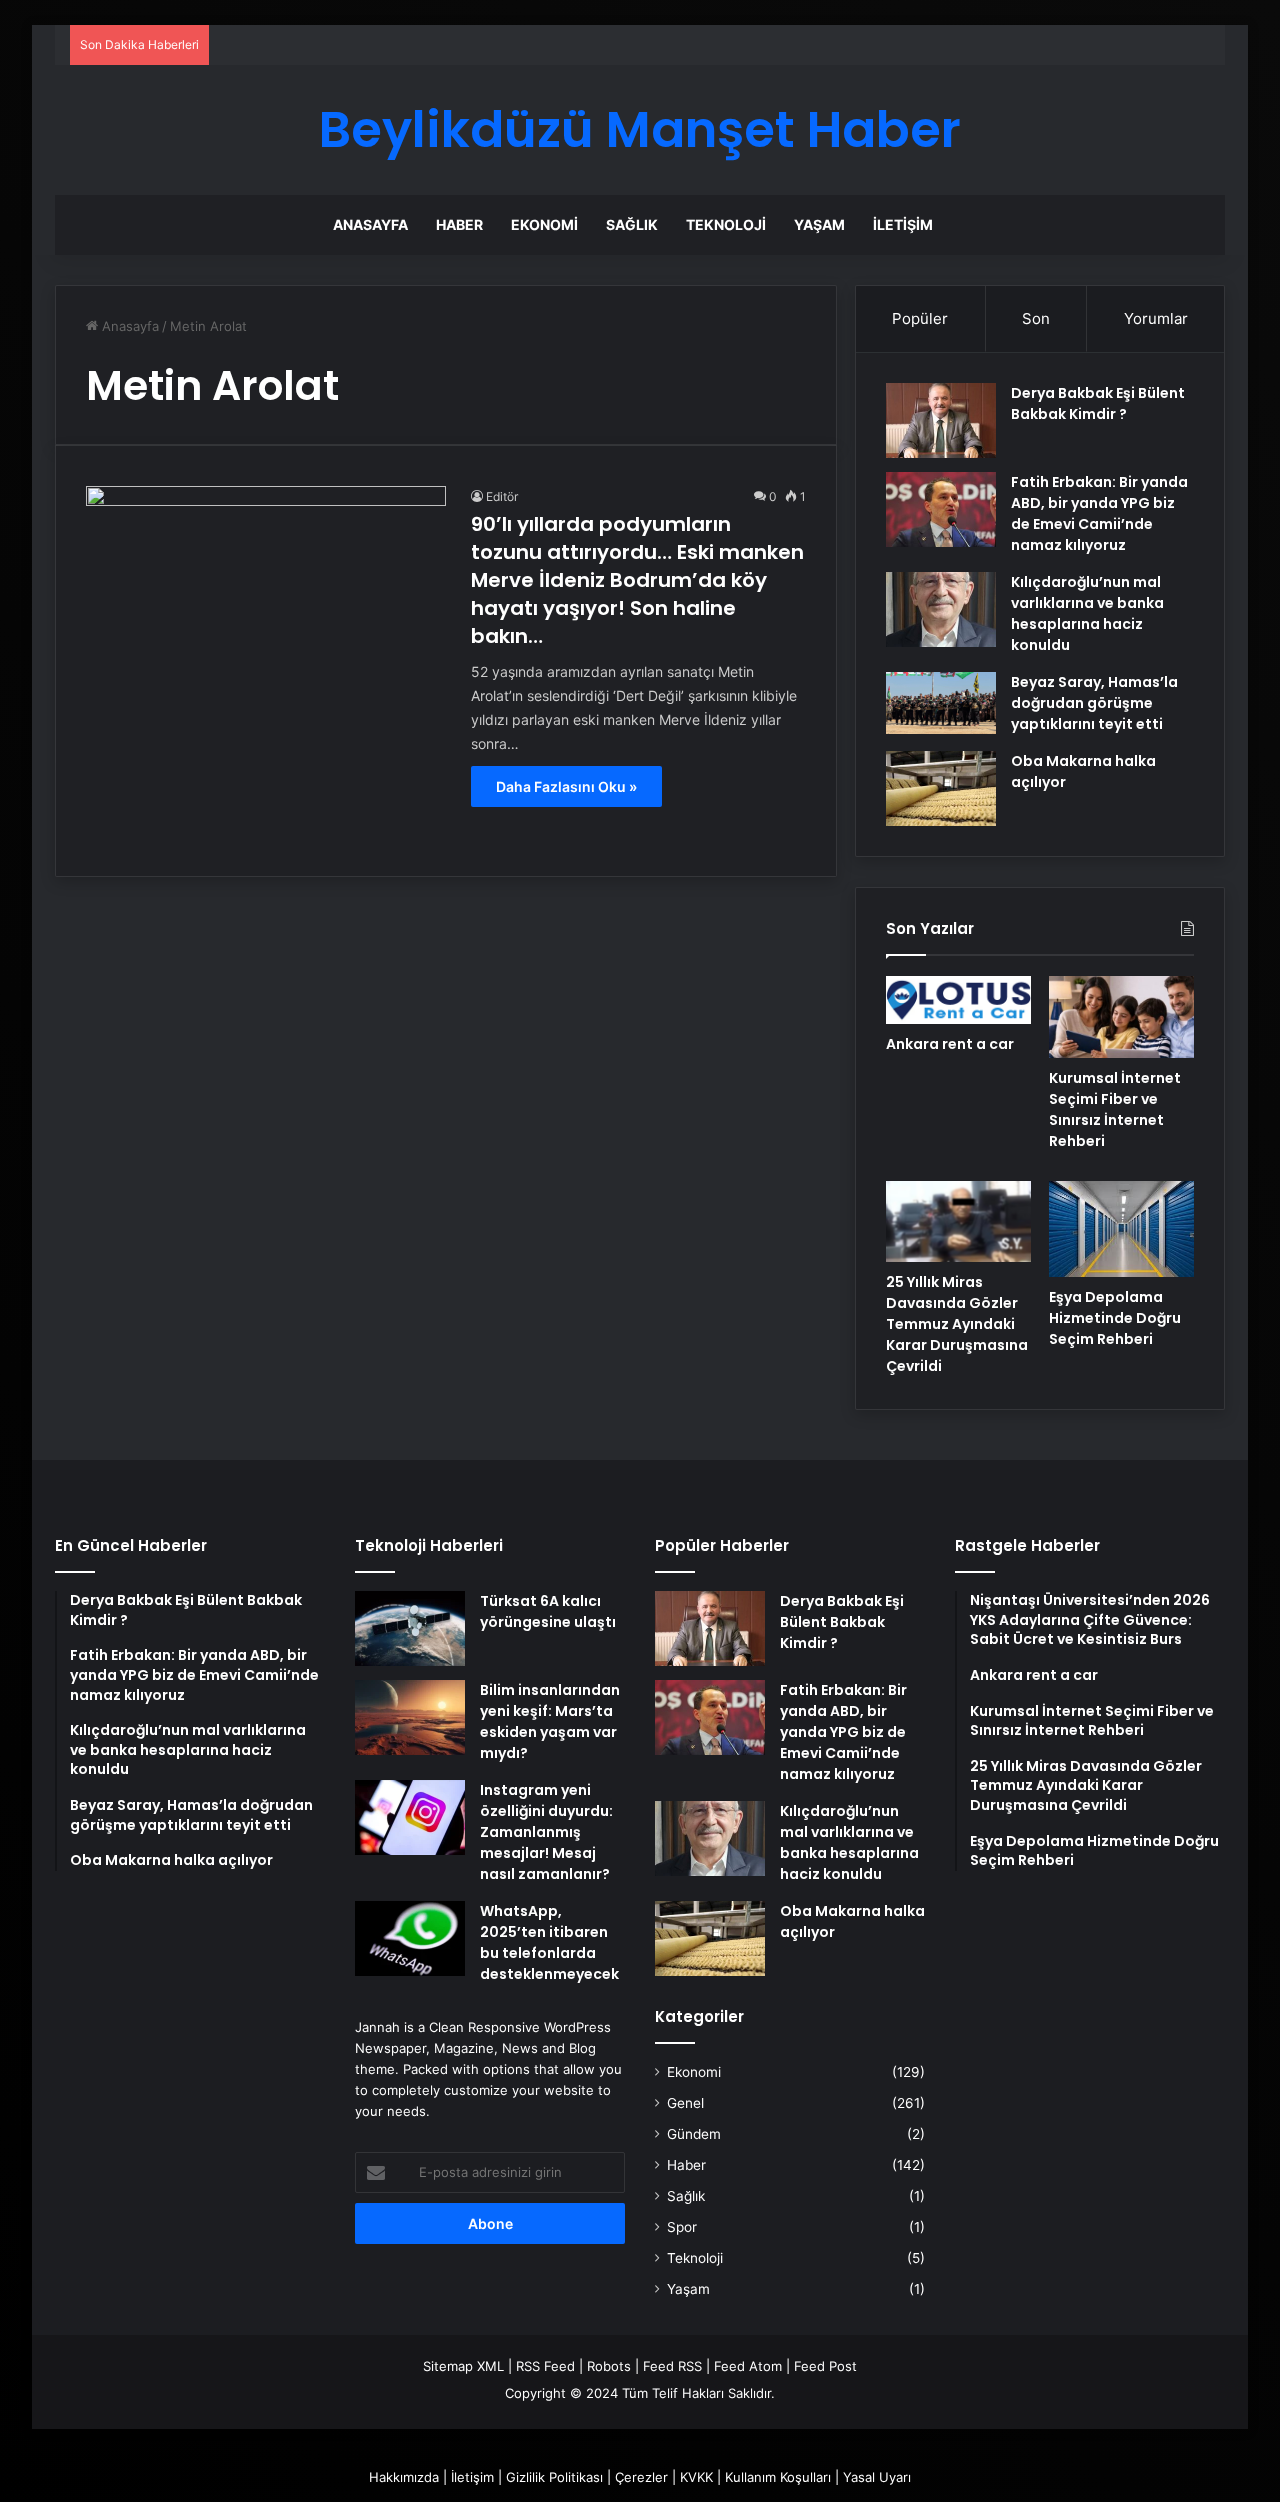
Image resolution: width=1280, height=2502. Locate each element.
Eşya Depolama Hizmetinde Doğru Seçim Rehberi (1115, 1318)
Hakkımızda (404, 2477)
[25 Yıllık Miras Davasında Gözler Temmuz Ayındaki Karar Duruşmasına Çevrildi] (958, 1222)
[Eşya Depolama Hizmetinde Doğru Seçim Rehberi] (1121, 1229)
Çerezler (641, 2477)
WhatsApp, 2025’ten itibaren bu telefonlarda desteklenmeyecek (549, 1942)
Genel (685, 2103)
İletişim (903, 224)
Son (1036, 318)
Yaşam (819, 224)
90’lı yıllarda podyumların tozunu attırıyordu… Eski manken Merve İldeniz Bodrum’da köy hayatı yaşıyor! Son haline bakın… (637, 580)
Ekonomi (544, 224)
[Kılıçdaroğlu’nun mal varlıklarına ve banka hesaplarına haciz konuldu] (941, 609)
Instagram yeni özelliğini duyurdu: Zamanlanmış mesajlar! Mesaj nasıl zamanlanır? (546, 1832)
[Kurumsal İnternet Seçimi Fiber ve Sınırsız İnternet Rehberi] (1121, 1017)
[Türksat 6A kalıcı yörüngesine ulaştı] (410, 1628)
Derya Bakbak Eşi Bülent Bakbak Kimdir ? (1098, 403)
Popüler (920, 318)
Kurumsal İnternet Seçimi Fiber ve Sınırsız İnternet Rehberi (1115, 1109)
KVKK (696, 2477)
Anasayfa (370, 224)
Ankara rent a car (950, 1044)
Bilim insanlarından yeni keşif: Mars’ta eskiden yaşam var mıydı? (550, 1721)
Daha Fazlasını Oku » (566, 786)
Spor (682, 2227)
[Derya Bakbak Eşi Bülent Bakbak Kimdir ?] (941, 420)
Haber (459, 224)
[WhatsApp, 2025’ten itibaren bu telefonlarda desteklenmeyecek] (410, 1938)
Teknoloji (726, 224)
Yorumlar (1156, 318)
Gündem (694, 2134)
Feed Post (825, 2366)
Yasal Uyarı (877, 2477)
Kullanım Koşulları (778, 2477)
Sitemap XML (463, 2366)
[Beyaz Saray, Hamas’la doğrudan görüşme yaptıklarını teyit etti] (941, 703)
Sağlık (632, 224)
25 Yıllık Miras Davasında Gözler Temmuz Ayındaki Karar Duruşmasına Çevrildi (957, 1324)
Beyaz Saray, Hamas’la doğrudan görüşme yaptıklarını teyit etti (1094, 703)
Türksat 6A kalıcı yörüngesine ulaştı (548, 1611)
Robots (609, 2366)
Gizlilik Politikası (554, 2477)
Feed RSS (672, 2366)
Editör (502, 496)
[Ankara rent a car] (958, 1000)
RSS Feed (545, 2366)
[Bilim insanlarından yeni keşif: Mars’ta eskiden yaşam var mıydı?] (410, 1717)
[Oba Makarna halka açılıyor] (941, 788)
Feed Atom (748, 2366)
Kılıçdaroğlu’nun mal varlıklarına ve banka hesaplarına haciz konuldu (1087, 613)
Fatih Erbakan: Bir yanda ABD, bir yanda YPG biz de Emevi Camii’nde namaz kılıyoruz (1099, 513)
